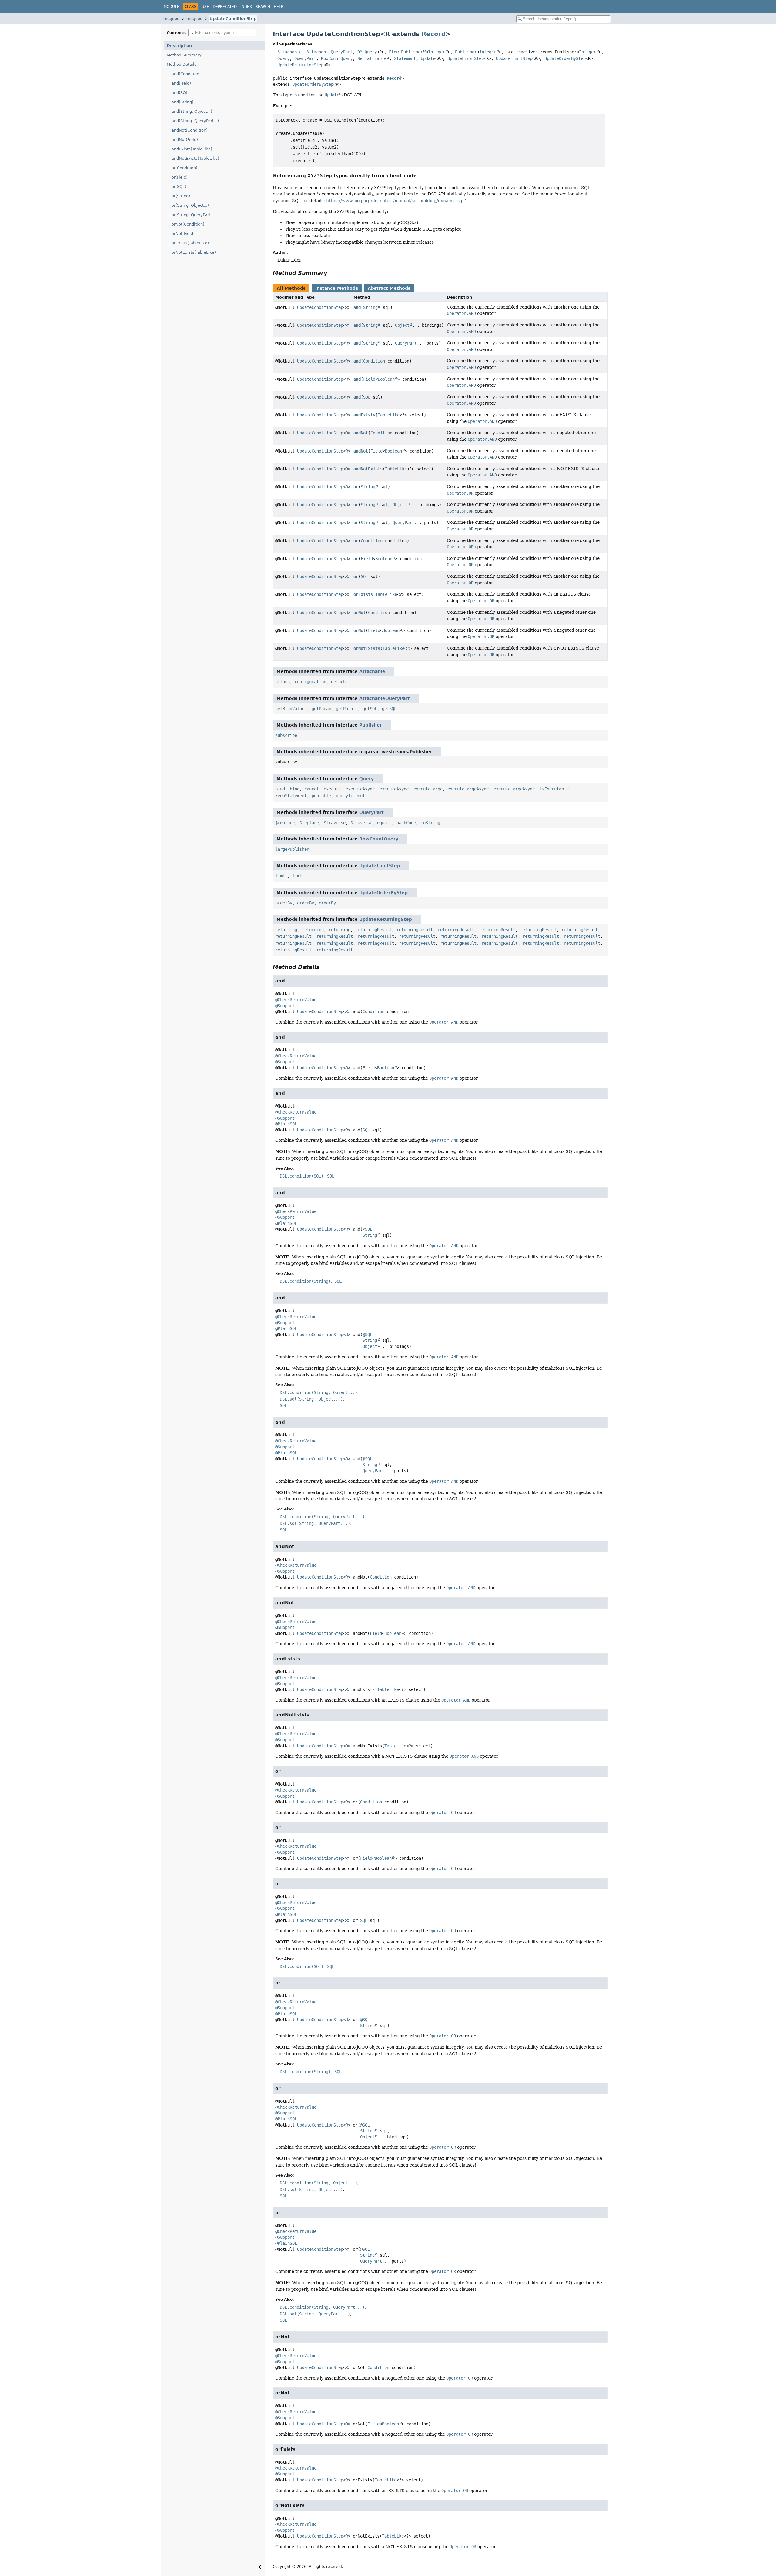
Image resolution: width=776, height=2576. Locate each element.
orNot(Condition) (188, 224)
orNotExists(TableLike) (194, 252)
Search (263, 7)
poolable (321, 796)
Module (172, 7)
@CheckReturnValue (296, 1000)
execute (332, 789)
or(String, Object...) (190, 205)
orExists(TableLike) (190, 243)
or (356, 487)
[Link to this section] (421, 176)
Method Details (182, 64)
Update (428, 58)
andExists (364, 415)
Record (434, 34)
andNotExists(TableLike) (195, 158)
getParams (347, 709)
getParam (321, 709)
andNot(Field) (185, 140)
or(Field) (180, 177)
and (357, 307)
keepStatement (291, 796)
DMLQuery (367, 52)
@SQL (367, 1229)
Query (283, 58)
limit (281, 876)
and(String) (182, 102)
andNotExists (368, 469)
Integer (436, 52)
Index (246, 7)
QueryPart (305, 58)
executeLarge (428, 789)
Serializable (372, 58)
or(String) (181, 196)
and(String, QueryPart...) (195, 121)
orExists (363, 594)
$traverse (335, 823)
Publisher (466, 52)
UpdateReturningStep (300, 65)
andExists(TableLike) (192, 149)
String (370, 307)
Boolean (386, 379)
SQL (367, 397)
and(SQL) (181, 93)
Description (179, 46)
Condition (374, 361)
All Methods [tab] (291, 288)
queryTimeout (350, 796)
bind (280, 789)
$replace (285, 823)
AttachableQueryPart (329, 52)
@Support (285, 1006)
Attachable (289, 52)
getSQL (370, 709)
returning (286, 930)
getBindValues (291, 709)
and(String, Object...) (192, 111)
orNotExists (367, 648)
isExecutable (554, 789)
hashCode (406, 823)
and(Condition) (186, 74)
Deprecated (225, 7)
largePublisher (292, 849)
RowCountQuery (337, 58)
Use (205, 7)
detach (338, 682)
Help (278, 7)
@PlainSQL (286, 1124)
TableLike (389, 415)
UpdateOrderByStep (565, 58)
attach (283, 682)
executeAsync (360, 789)
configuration (310, 682)
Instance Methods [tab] (337, 288)
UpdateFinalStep (466, 58)
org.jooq (171, 19)
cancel (312, 789)
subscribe (286, 735)
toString (430, 823)
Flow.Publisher (406, 52)
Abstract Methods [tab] (389, 288)
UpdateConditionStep (233, 19)
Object (402, 325)
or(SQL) (179, 187)
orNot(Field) (183, 234)
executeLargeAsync (468, 789)
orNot (360, 613)
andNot (361, 433)
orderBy (284, 903)
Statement (405, 58)
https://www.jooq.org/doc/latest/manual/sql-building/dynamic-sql (395, 201)
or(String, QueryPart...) (194, 215)
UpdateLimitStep (514, 58)
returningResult (373, 930)
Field (369, 379)
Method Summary (184, 55)
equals (384, 823)
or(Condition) (184, 168)
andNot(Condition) (190, 130)
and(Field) (181, 83)
